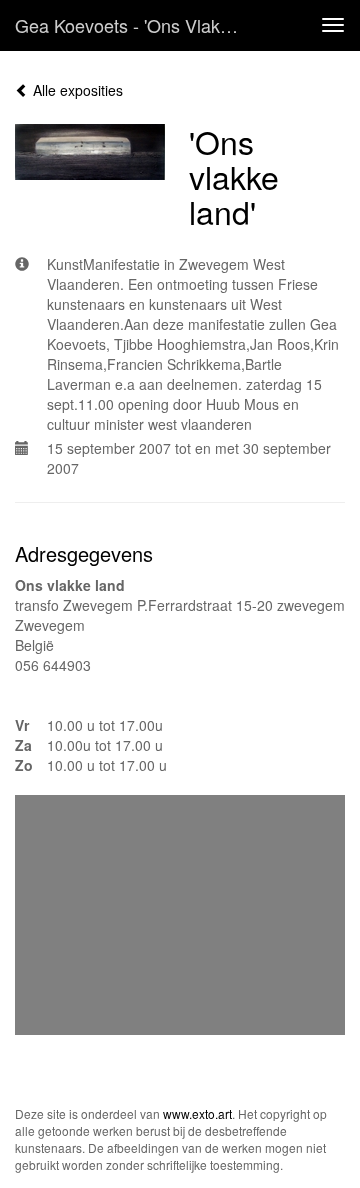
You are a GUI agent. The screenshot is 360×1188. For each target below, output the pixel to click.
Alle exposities (76, 90)
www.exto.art (197, 1113)
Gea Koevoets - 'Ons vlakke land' (138, 25)
